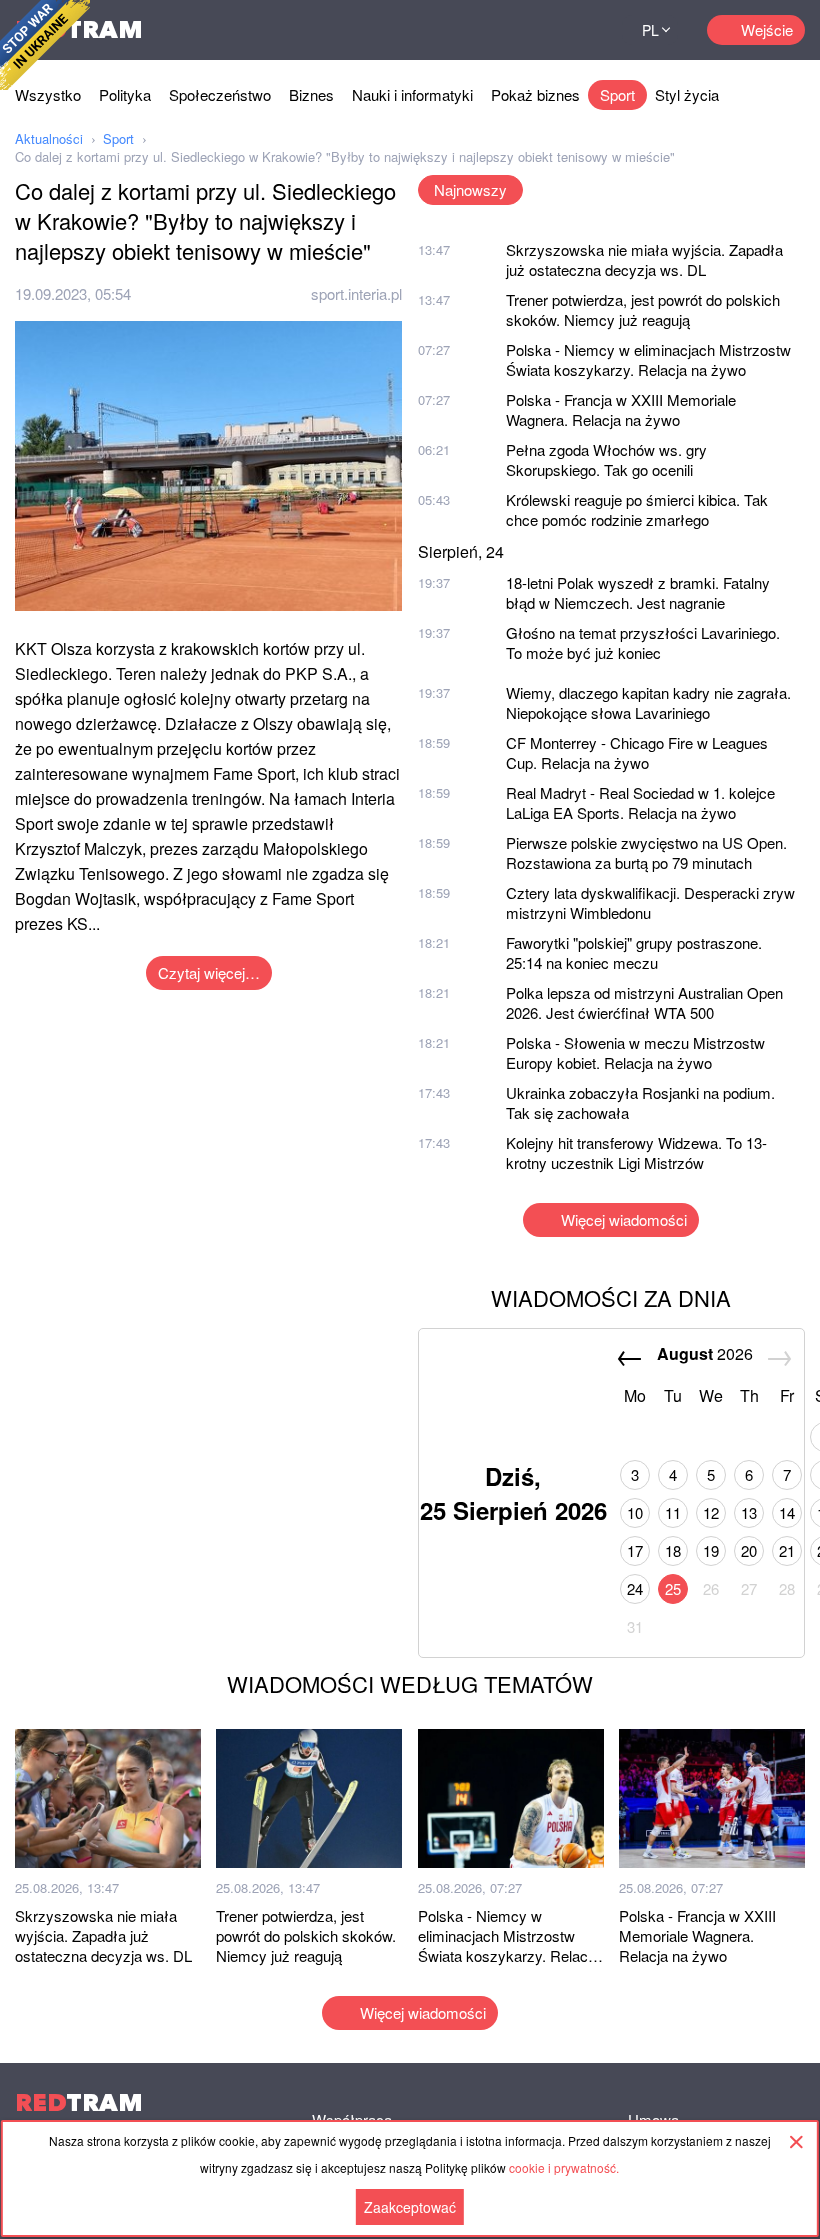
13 (749, 1512)
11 (673, 1512)
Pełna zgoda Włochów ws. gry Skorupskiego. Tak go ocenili (606, 459)
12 (711, 1512)
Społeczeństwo (220, 94)
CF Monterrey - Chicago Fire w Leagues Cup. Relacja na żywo (637, 752)
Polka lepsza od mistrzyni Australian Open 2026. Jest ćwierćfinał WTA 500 (644, 1002)
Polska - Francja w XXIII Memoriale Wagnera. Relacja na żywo (621, 409)
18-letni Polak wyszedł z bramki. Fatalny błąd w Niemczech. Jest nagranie (638, 592)
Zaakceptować (410, 2207)
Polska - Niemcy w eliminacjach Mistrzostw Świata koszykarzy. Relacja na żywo (648, 359)
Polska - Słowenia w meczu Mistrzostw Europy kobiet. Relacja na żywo (635, 1052)
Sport (617, 94)
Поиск (582, 30)
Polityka (125, 94)
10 (635, 1512)
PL (650, 30)
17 (635, 1550)
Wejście (767, 29)
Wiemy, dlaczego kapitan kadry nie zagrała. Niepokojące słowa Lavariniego (648, 702)
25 (673, 1588)
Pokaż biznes (535, 94)
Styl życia (687, 94)
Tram (79, 2102)
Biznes (311, 94)
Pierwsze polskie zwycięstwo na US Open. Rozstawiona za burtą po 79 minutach (646, 852)
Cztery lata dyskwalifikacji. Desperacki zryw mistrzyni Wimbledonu (650, 902)
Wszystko (48, 94)
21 (787, 1550)
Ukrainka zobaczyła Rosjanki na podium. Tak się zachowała (640, 1102)
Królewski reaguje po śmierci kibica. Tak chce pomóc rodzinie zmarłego (637, 509)
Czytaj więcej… (209, 972)
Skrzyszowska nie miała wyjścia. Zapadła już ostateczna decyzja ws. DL (644, 259)
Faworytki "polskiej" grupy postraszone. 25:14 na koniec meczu (634, 952)
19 (711, 1550)
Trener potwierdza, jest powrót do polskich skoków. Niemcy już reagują (643, 309)
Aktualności (49, 138)
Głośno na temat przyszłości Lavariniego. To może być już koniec (643, 642)
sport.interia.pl (356, 293)
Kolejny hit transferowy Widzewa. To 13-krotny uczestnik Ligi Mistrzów (636, 1152)
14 (787, 1512)
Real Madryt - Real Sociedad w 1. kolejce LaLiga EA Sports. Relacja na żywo (640, 802)
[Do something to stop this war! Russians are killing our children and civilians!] (45, 45)
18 (673, 1550)
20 (749, 1550)
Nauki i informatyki (412, 94)
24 (635, 1588)
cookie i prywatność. (564, 2167)
